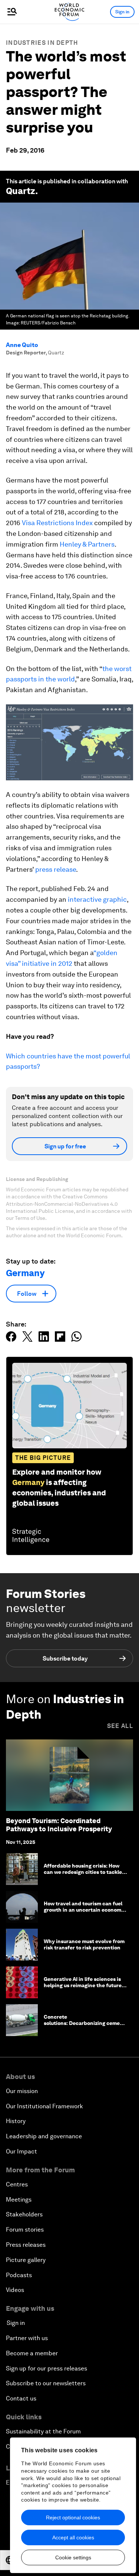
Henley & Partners (87, 544)
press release (56, 869)
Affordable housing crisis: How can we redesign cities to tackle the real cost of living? (83, 1872)
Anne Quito (22, 345)
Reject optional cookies (73, 2517)
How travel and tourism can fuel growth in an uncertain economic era (85, 1910)
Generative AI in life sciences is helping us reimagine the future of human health (83, 1985)
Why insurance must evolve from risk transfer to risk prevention (84, 1944)
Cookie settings (73, 2557)
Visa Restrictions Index (57, 523)
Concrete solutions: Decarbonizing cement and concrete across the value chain (85, 2026)
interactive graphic (97, 899)
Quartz (21, 191)
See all (120, 1726)
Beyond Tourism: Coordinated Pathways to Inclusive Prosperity (59, 1825)
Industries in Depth (42, 43)
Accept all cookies (73, 2537)
